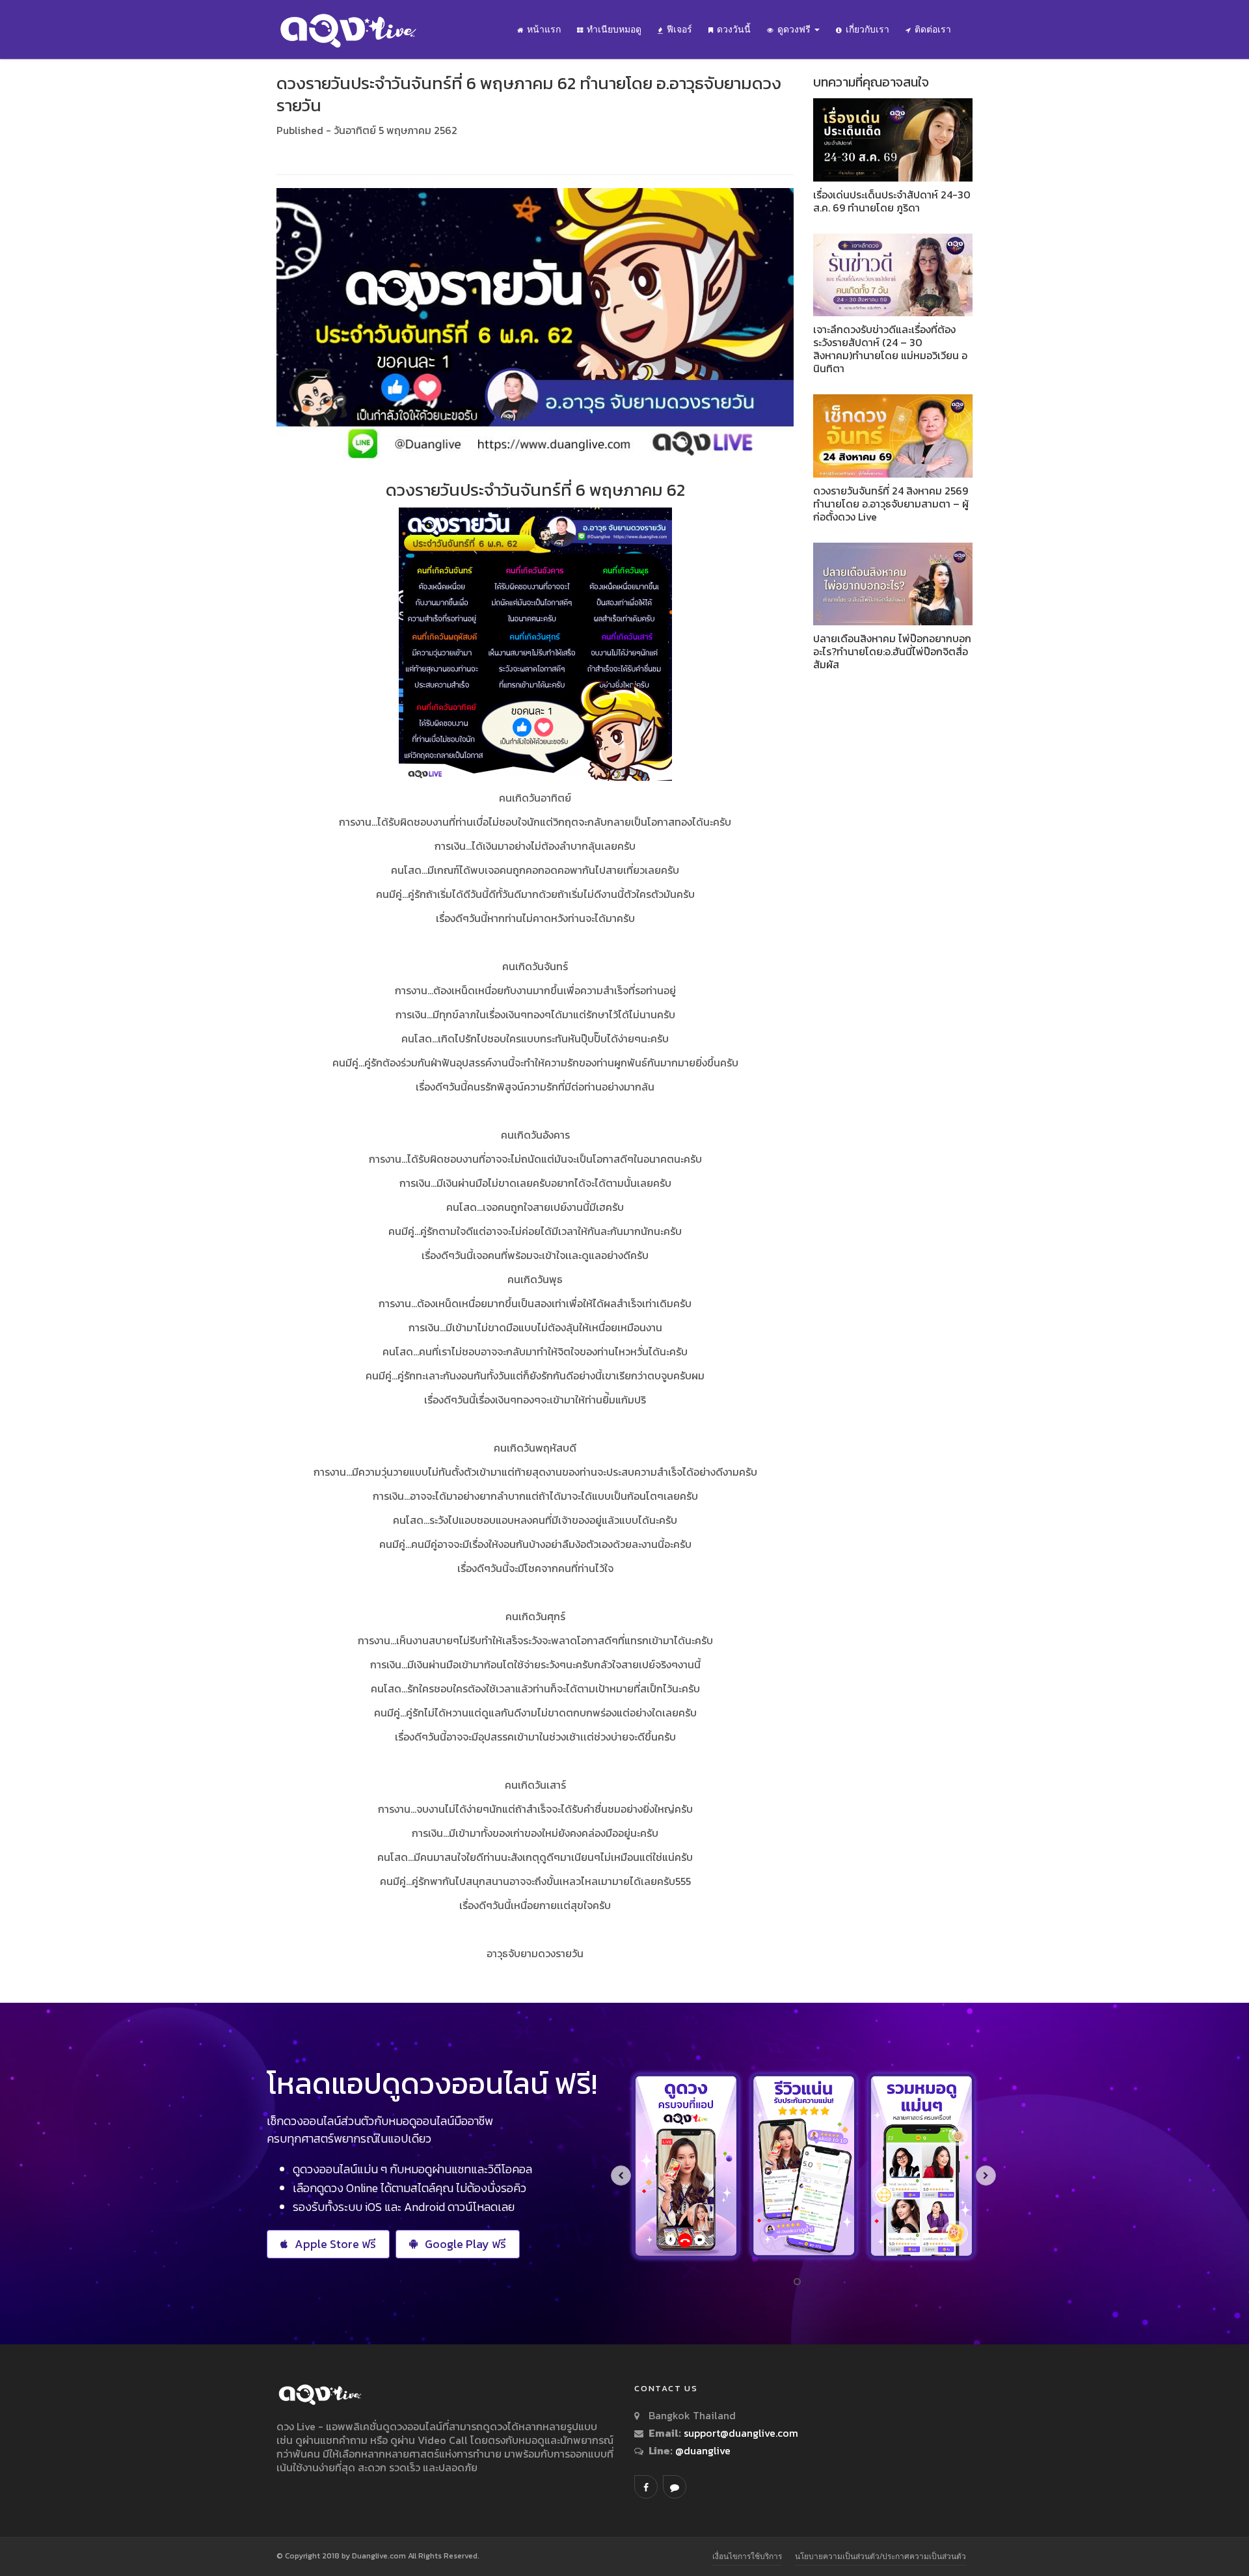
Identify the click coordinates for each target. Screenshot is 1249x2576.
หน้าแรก (544, 29)
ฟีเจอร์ (679, 29)
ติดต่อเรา (933, 29)
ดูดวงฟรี (795, 29)
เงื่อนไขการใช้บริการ (747, 2556)
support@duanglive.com (741, 2433)
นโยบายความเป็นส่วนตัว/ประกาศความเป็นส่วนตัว (880, 2556)
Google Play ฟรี (465, 2244)
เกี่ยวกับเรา (867, 29)
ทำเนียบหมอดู (614, 29)
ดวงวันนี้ (734, 29)
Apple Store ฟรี (335, 2244)
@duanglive (702, 2450)
